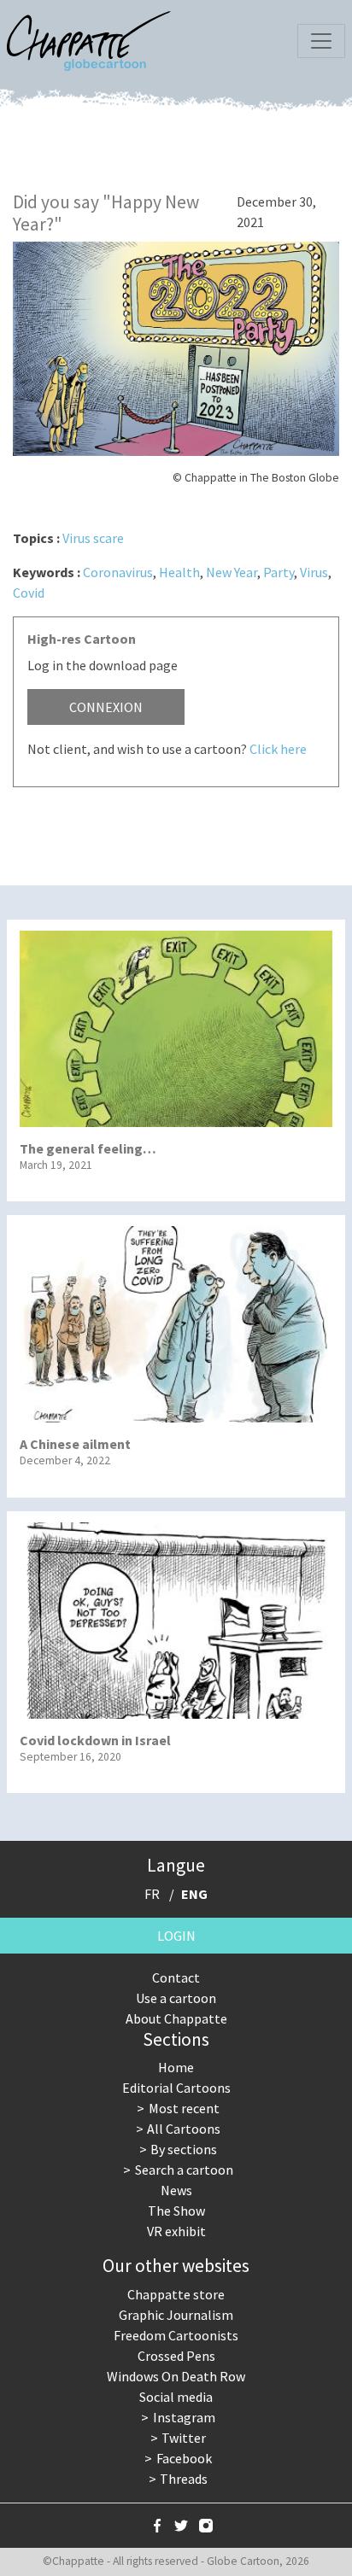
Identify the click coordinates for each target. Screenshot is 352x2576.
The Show (176, 2211)
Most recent (184, 2108)
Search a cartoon (184, 2170)
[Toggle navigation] (321, 41)
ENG (194, 1894)
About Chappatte (176, 2018)
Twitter (184, 2438)
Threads (184, 2479)
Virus (314, 572)
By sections (184, 2149)
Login (176, 1936)
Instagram (184, 2417)
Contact (176, 1977)
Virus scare (93, 538)
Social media (176, 2397)
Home (176, 2067)
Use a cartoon (176, 1998)
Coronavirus (118, 572)
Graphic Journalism (176, 2315)
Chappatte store (176, 2294)
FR (152, 1894)
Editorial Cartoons (176, 2088)
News (176, 2190)
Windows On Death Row (176, 2376)
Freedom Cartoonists (176, 2335)
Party (279, 572)
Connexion (106, 707)
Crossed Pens (176, 2356)
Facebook (184, 2458)
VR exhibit (176, 2231)
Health (179, 572)
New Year (232, 572)
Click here (278, 749)
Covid (29, 593)
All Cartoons (184, 2129)
